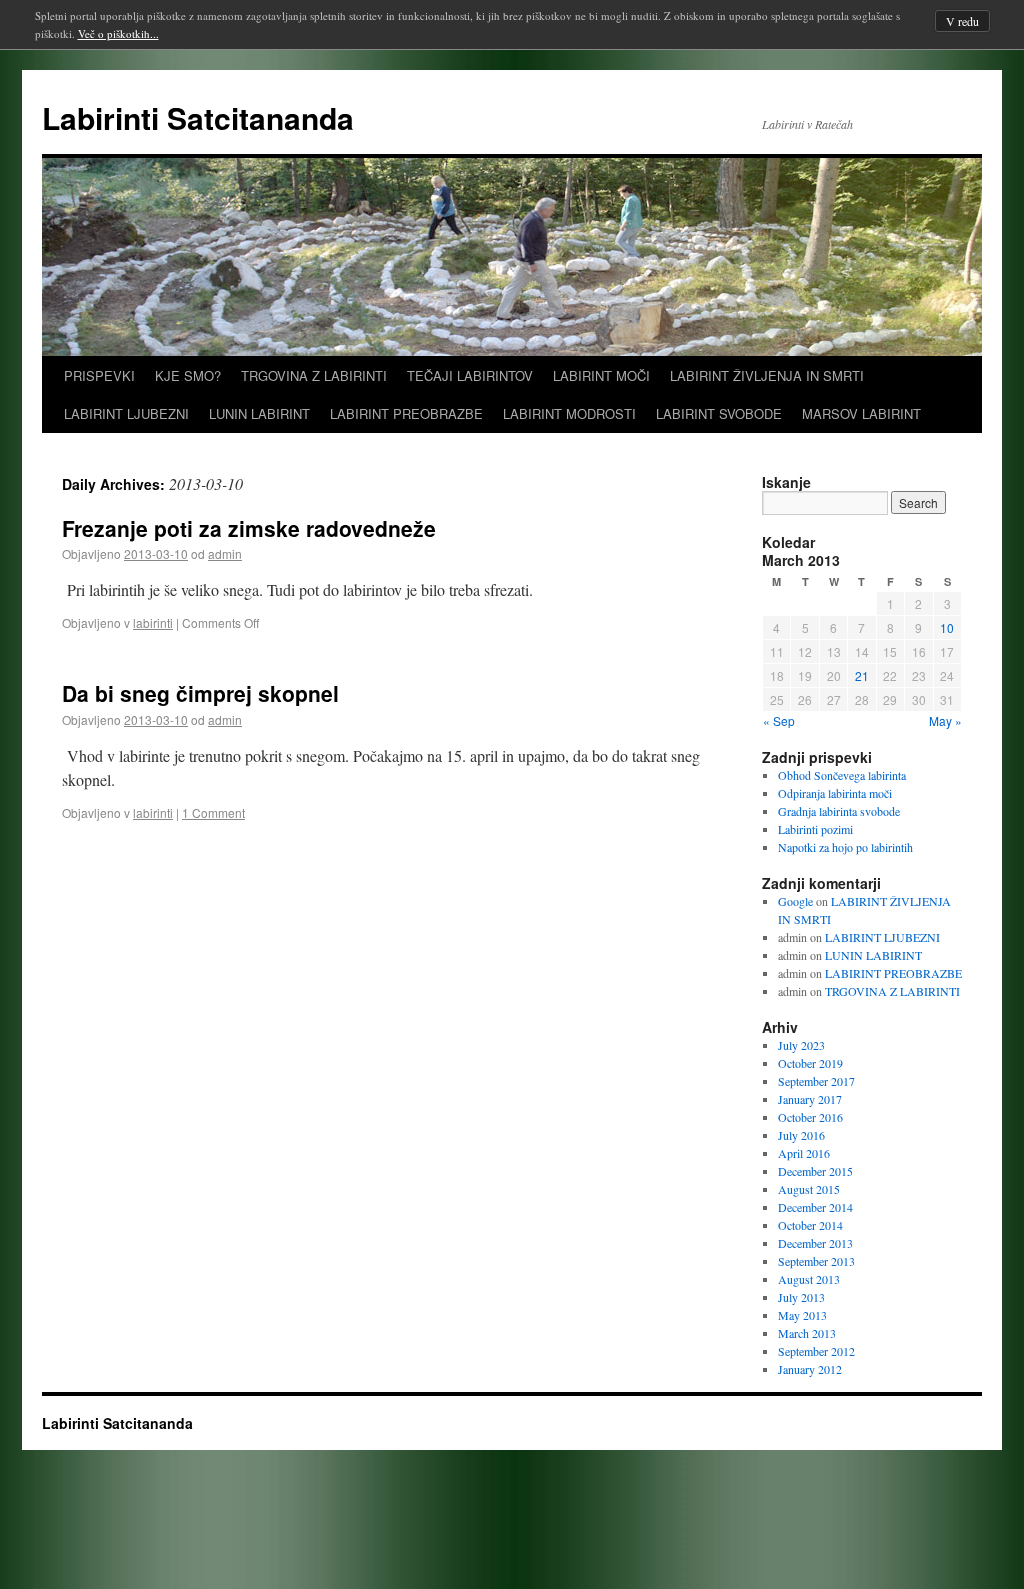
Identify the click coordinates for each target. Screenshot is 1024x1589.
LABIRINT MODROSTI (569, 413)
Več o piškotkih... (118, 33)
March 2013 (807, 1333)
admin (225, 553)
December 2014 (815, 1207)
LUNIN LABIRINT (259, 413)
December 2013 (815, 1243)
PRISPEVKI (99, 375)
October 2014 (810, 1225)
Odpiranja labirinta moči (835, 793)
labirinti (153, 622)
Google (795, 901)
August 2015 (809, 1189)
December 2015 (815, 1171)
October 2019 (810, 1063)
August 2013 (809, 1279)
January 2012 (810, 1369)
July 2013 (801, 1297)
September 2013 (816, 1261)
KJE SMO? (188, 375)
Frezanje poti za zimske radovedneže (249, 528)
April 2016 (804, 1153)
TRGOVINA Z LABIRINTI (314, 375)
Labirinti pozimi (815, 829)
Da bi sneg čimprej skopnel (200, 693)
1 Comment (213, 812)
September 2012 (816, 1351)
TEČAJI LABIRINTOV (470, 375)
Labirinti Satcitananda (198, 117)
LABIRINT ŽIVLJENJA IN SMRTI (767, 375)
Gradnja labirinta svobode (839, 811)
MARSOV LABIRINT (861, 413)
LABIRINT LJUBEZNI (126, 413)
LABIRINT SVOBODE (719, 413)
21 (862, 675)
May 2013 (802, 1315)
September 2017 (816, 1081)
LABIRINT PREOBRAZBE (406, 413)
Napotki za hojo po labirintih (845, 847)
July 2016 (801, 1135)
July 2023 (801, 1045)
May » (945, 720)
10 (947, 627)
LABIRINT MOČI (601, 375)
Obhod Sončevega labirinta (842, 775)
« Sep (779, 720)
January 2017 (810, 1099)
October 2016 (810, 1117)
